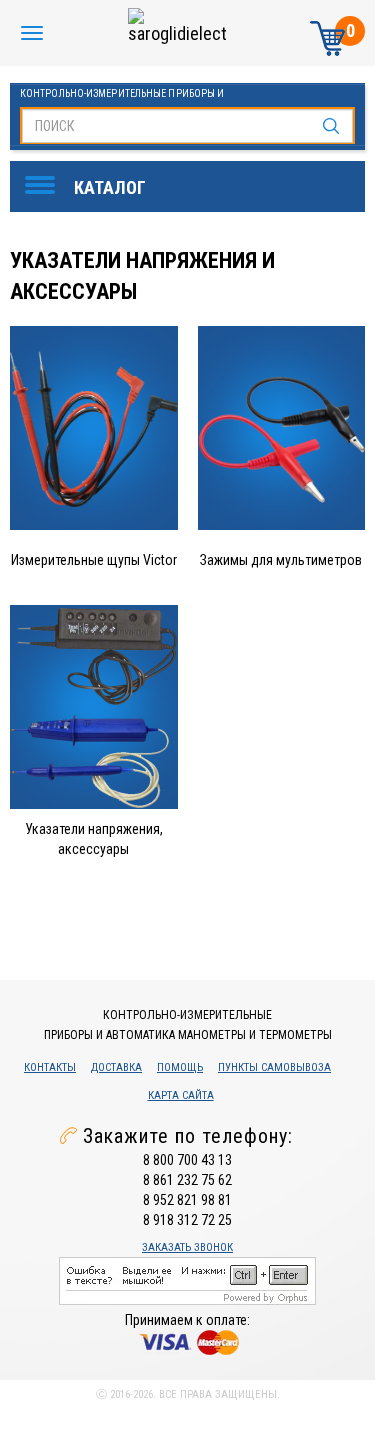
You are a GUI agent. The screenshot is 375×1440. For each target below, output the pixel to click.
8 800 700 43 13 (187, 1160)
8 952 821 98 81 (187, 1200)
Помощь (180, 1067)
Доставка (116, 1067)
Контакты (50, 1067)
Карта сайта (181, 1095)
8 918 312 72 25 (187, 1220)
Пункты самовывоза (274, 1067)
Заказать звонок (187, 1247)
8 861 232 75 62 (187, 1180)
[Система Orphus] (187, 1280)
